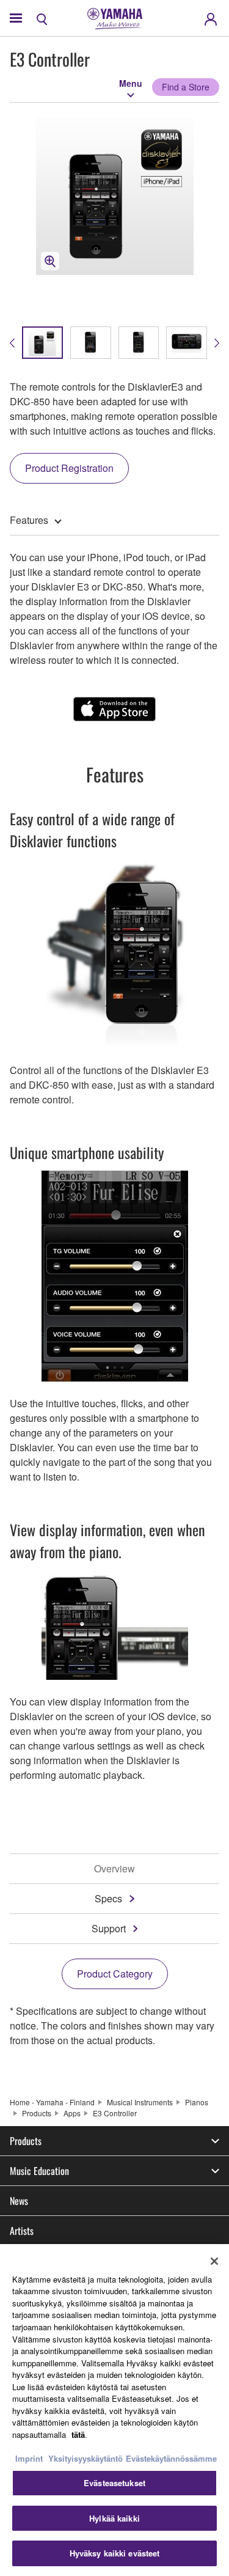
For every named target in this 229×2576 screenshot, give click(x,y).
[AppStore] (114, 709)
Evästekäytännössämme (171, 2458)
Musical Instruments (140, 2102)
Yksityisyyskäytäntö (85, 2458)
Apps (72, 2113)
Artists (22, 2231)
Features (29, 520)
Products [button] (26, 2141)
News (19, 2201)
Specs (108, 1898)
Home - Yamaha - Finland (52, 2102)
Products (37, 2113)
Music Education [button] (39, 2171)
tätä (78, 2434)
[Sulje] (214, 2261)
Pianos (197, 2102)
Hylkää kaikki (114, 2518)
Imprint (29, 2458)
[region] (114, 2410)
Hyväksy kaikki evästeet (115, 2553)
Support (109, 1928)
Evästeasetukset (114, 2483)
